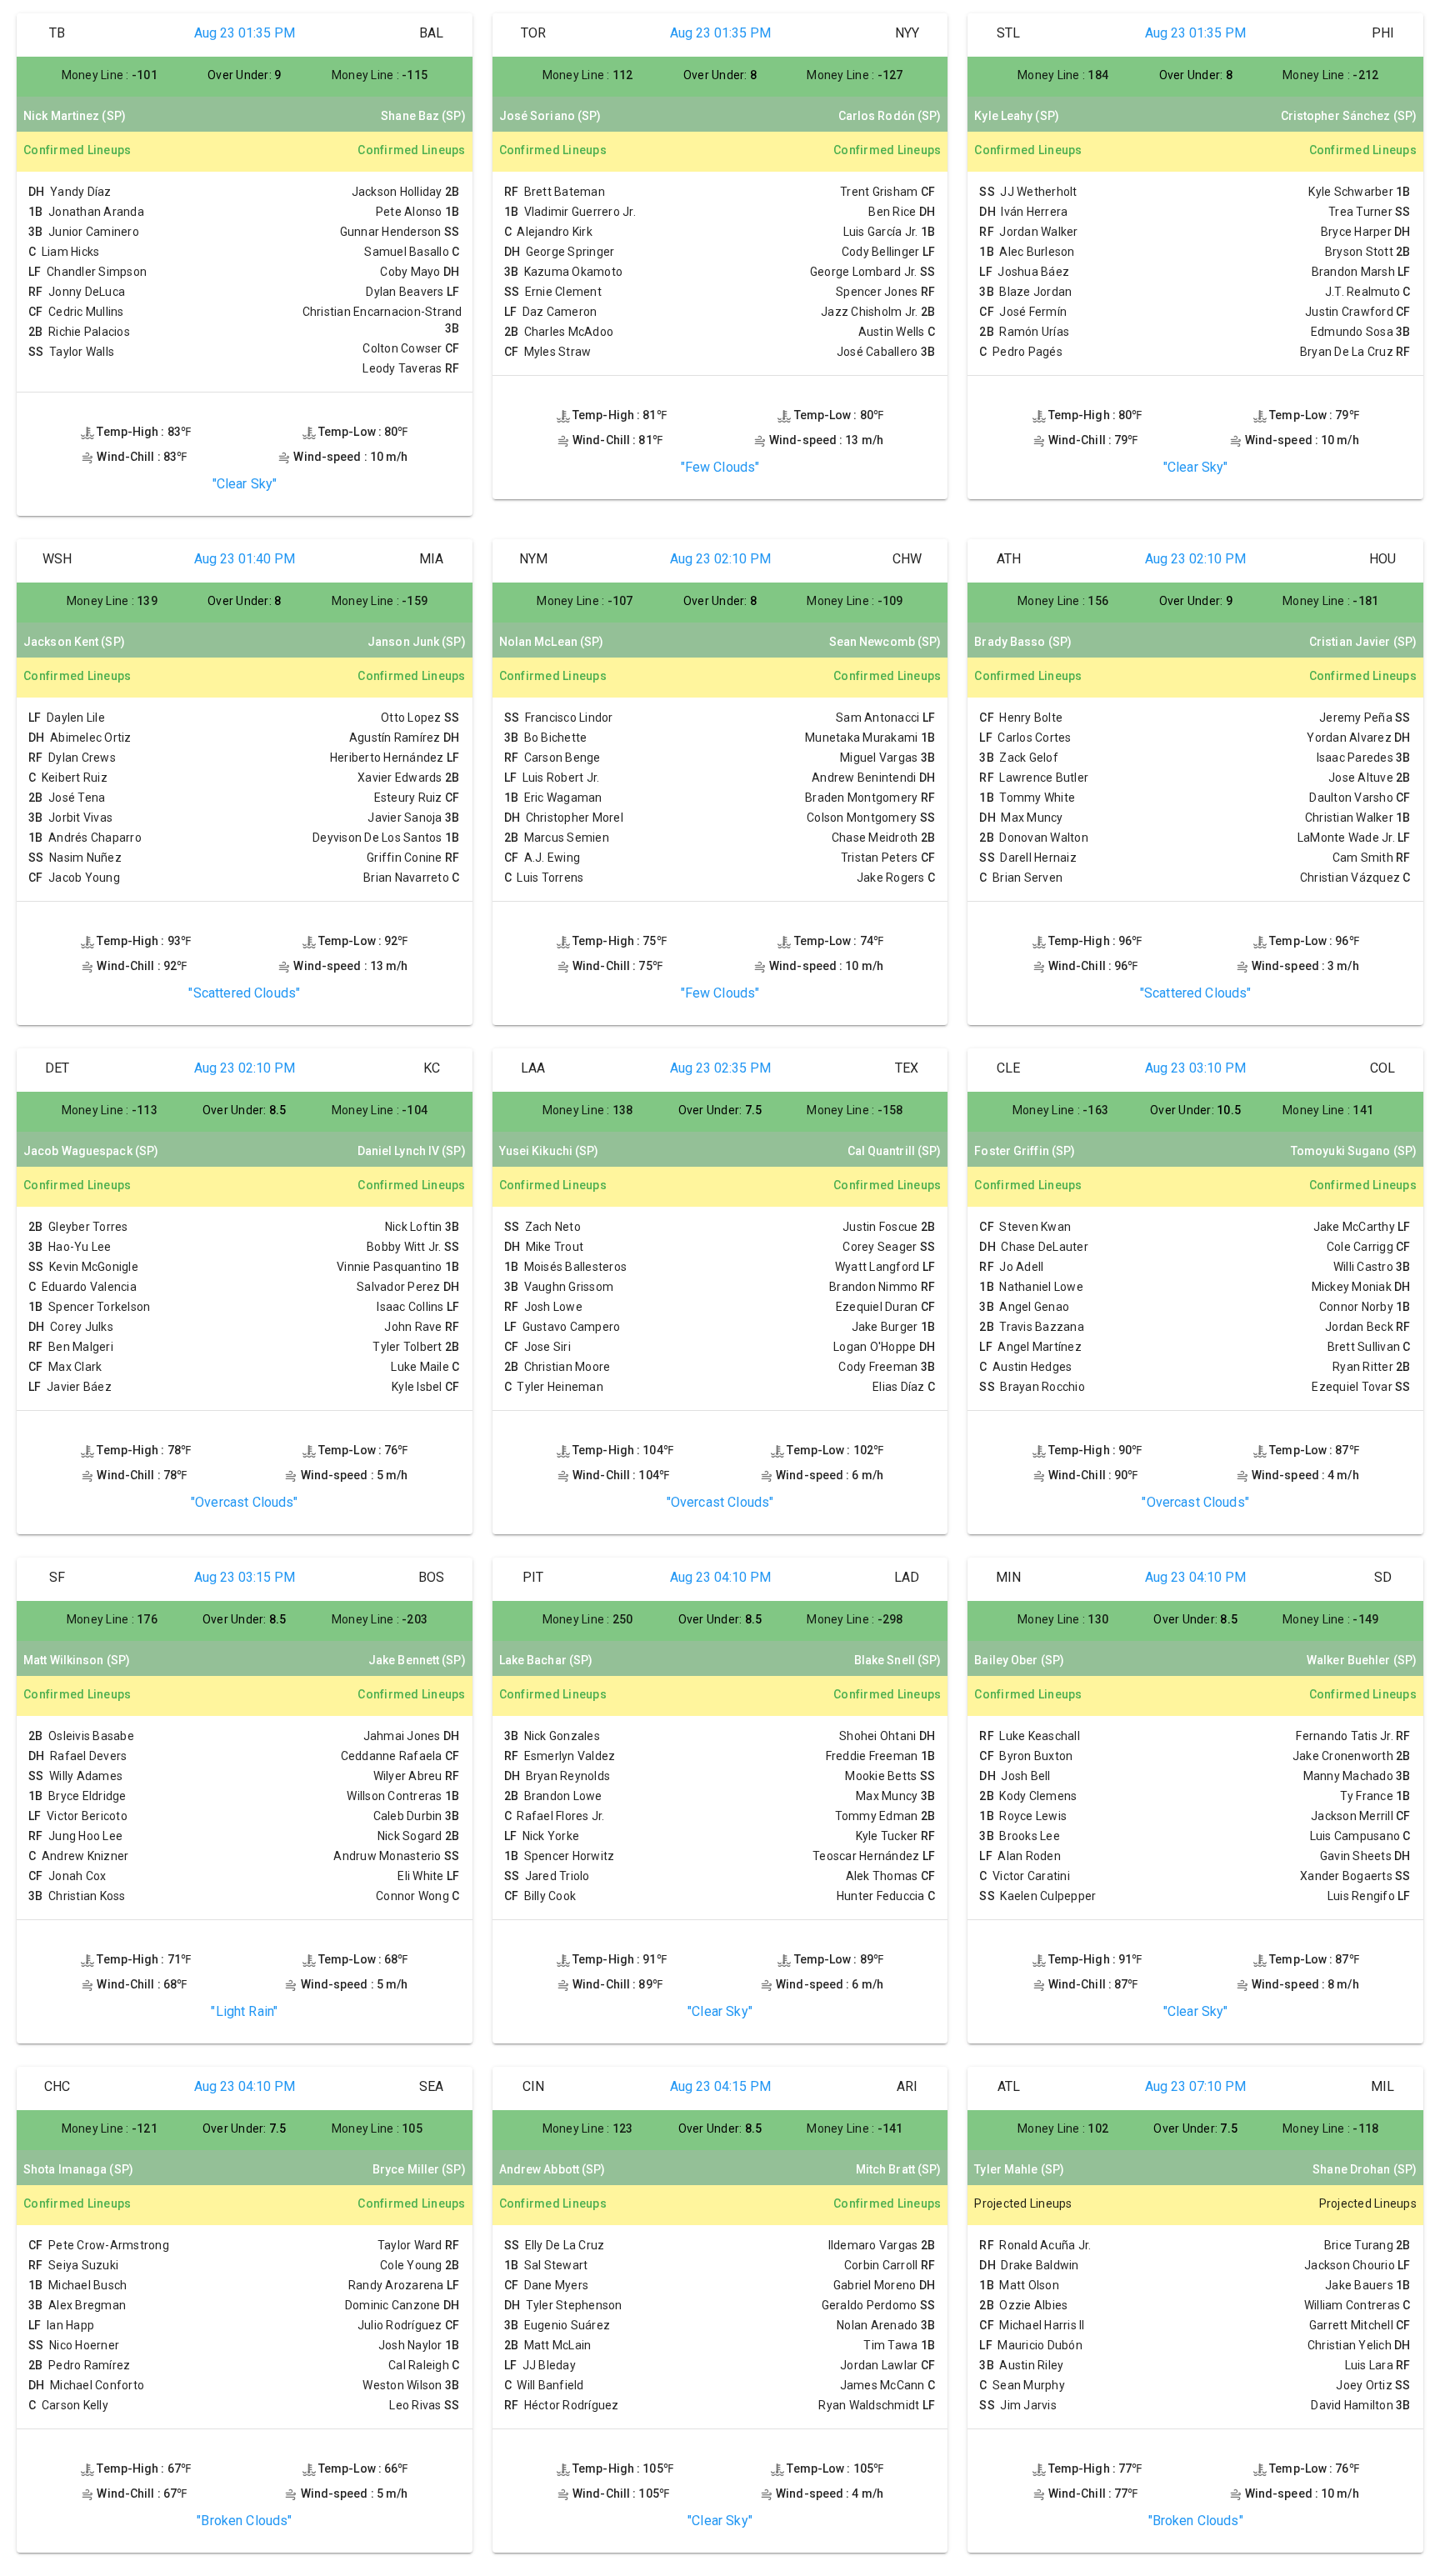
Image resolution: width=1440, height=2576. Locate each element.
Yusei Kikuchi (549, 1151)
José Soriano (550, 116)
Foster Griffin (1025, 1151)
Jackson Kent (74, 642)
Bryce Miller (419, 2169)
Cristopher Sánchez (1349, 116)
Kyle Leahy (1017, 116)
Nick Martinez (75, 116)
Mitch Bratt (899, 2169)
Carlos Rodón (890, 116)
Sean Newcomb (885, 642)
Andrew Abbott (552, 2169)
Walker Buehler (1362, 1660)
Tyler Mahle (1019, 2169)
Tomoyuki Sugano (1354, 1151)
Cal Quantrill (895, 1151)
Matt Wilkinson (77, 1660)
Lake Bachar (546, 1660)
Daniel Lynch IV (412, 1151)
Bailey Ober (1019, 1660)
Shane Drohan (1365, 2169)
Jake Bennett (417, 1660)
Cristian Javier (1363, 642)
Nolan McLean (552, 642)
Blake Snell (898, 1660)
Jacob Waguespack (91, 1151)
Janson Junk (417, 642)
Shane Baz (423, 116)
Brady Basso (1023, 642)
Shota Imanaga (78, 2169)
